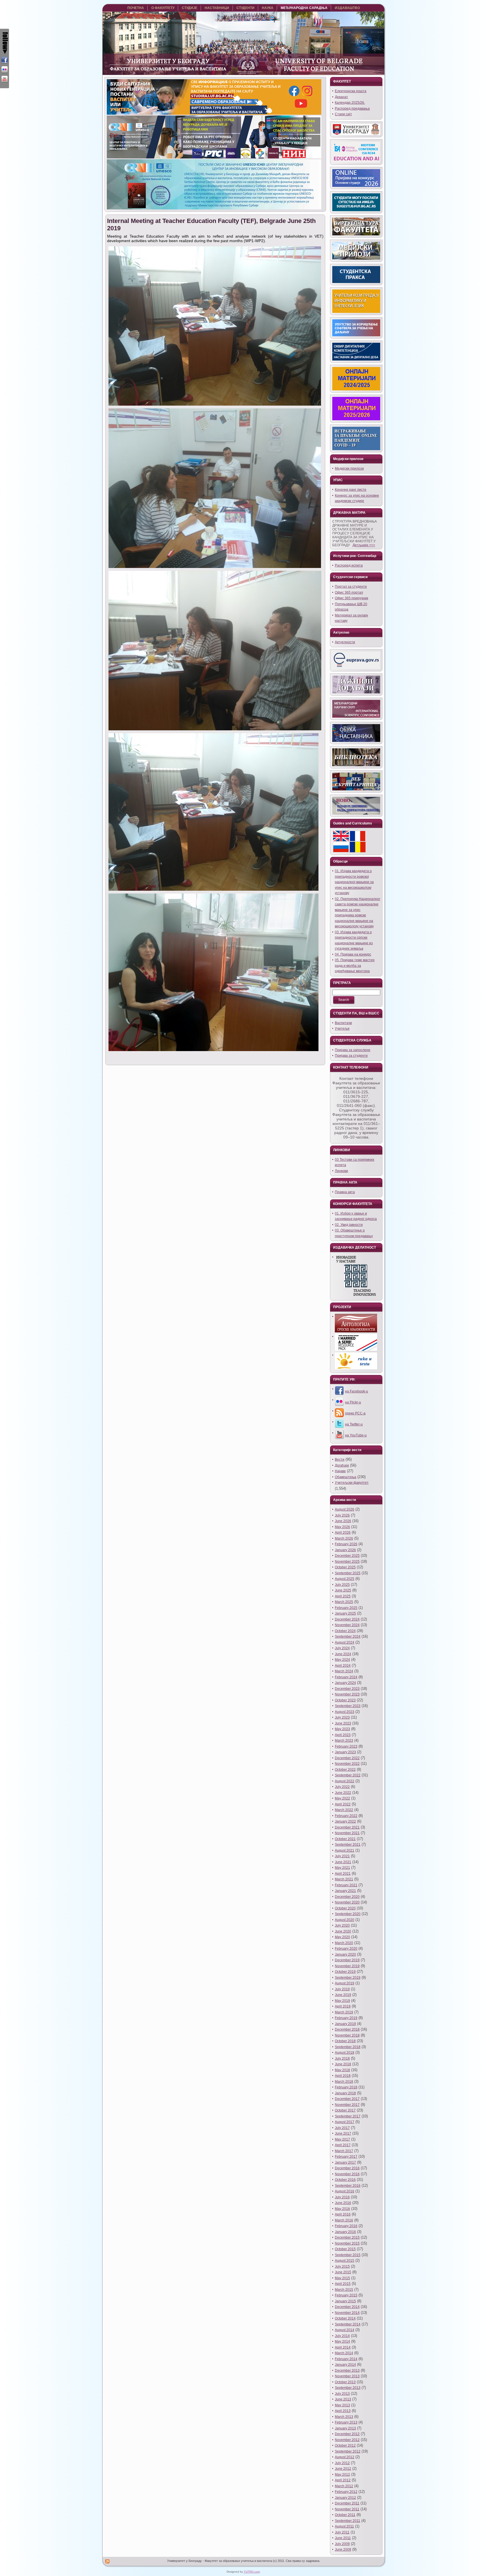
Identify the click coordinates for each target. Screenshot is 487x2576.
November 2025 (347, 1562)
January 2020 (345, 1954)
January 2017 (345, 2162)
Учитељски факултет (352, 1483)
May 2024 (342, 1660)
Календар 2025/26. (350, 103)
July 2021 (342, 1856)
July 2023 (342, 1717)
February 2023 (346, 1746)
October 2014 (345, 2318)
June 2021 (343, 1862)
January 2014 (345, 2365)
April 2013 (343, 2411)
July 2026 (342, 1515)
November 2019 (347, 1966)
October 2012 (345, 2445)
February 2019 (346, 2018)
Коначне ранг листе (351, 490)
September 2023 (348, 1706)
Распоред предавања (352, 109)
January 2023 (345, 1752)
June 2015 (343, 2272)
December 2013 (347, 2371)
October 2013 (345, 2382)
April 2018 (343, 2076)
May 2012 (342, 2475)
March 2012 (344, 2486)
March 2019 (344, 2012)
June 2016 (343, 2203)
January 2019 (345, 2024)
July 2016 (342, 2197)
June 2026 (343, 1521)
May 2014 (342, 2341)
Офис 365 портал (349, 592)
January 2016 (345, 2232)
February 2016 (346, 2226)
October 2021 (345, 1839)
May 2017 (342, 2139)
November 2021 (347, 1833)
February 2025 (346, 1608)
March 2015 (344, 2290)
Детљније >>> (364, 545)
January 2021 (345, 1891)
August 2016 (345, 2191)
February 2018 (346, 2087)
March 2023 (344, 1741)
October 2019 (345, 1972)
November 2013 (347, 2376)
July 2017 (342, 2128)
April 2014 (343, 2347)
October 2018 (345, 2041)
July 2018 (342, 2058)
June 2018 (343, 2064)
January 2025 (345, 1613)
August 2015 (345, 2261)
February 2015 (346, 2295)
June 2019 (343, 1995)
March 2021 (344, 1879)
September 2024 (348, 1637)
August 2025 (345, 1579)
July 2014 (342, 2336)
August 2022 (345, 1781)
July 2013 (342, 2394)
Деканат (341, 97)
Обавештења (346, 1477)
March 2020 (344, 1943)
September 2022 (348, 1775)
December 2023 (347, 1689)
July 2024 (342, 1648)
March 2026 (344, 1538)
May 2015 (342, 2278)
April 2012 (343, 2480)
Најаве (340, 1471)
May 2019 (342, 2001)
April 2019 (343, 2006)
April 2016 (343, 2214)
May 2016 (342, 2209)
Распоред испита (349, 565)
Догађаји (342, 1465)
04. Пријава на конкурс (353, 954)
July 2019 (342, 1989)
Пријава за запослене (353, 1050)
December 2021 (347, 1827)
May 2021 (342, 1868)
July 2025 (342, 1585)
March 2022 (344, 1810)
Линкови (341, 1171)
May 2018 (342, 2070)
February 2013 (346, 2422)
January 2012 (345, 2498)
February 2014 (346, 2359)
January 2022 (345, 1821)
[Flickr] (5, 70)
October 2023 (345, 1700)
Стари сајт (343, 114)
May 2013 (342, 2405)
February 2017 (346, 2157)
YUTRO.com (252, 2572)
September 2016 (348, 2186)
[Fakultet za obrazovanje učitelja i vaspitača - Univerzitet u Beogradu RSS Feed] (108, 2561)
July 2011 (342, 2532)
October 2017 (345, 2110)
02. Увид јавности (349, 1225)
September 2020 (348, 1914)
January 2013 (345, 2428)
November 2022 (347, 1764)
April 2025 (343, 1596)
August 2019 (345, 1983)
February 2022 (346, 1816)
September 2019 (348, 1978)
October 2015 (345, 2249)
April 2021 (343, 1874)
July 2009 (342, 2544)
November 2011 (347, 2509)
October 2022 (345, 1770)
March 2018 (344, 2082)
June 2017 (343, 2133)
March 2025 (344, 1602)
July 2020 (342, 1925)
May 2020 (342, 1937)
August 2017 (345, 2122)
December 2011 (347, 2503)
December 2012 (347, 2434)
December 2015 (347, 2237)
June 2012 (343, 2469)
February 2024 (346, 1677)
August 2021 (345, 1850)
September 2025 (348, 1573)
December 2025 (347, 1556)
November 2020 (347, 1902)
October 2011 (345, 2515)
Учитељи (342, 1029)
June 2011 (343, 2538)
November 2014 (347, 2313)
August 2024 (345, 1642)
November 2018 (347, 2035)
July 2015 (342, 2267)
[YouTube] (5, 79)
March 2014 (344, 2353)
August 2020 (345, 1920)
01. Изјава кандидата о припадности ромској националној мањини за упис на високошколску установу (354, 882)
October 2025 (345, 1567)
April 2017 (343, 2145)
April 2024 (343, 1666)
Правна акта (345, 1192)
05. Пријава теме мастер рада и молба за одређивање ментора (355, 966)
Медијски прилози (349, 468)
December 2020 (347, 1897)
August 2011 (344, 2526)
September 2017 (348, 2116)
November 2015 (347, 2243)
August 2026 (345, 1509)
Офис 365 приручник (351, 598)
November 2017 (347, 2105)
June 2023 (343, 1723)
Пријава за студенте (351, 1056)
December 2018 (347, 2029)
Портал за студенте (351, 587)
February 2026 (346, 1544)
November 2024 (347, 1625)
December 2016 (347, 2168)
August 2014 (345, 2330)
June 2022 (343, 1793)
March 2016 (344, 2220)
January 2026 (345, 1550)
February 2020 (346, 1949)
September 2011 (347, 2521)
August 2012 (345, 2457)
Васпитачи (343, 1023)
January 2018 (345, 2093)
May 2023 (342, 1729)
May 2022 (342, 1798)
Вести (340, 1460)
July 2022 (342, 1787)
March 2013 (344, 2417)
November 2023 (347, 1694)
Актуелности (345, 642)
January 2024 (345, 1683)
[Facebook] (5, 60)
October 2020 (345, 1908)
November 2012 (347, 2440)
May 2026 (342, 1527)
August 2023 (345, 1712)
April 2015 (343, 2284)
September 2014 (348, 2324)
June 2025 (343, 1590)
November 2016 (347, 2174)
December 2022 (347, 1758)
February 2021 (346, 1885)
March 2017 (344, 2151)
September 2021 (348, 1845)
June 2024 (343, 1654)
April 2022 (343, 1804)
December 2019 (347, 1960)
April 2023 (343, 1735)
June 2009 (343, 2550)
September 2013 (348, 2388)
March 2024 (344, 1671)
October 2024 (345, 1631)
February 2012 (346, 2492)
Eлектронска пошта (351, 91)
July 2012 (342, 2463)
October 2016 (345, 2180)
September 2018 (348, 2047)
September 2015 (348, 2255)
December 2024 (347, 1619)
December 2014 (347, 2307)
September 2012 (348, 2451)
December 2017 (347, 2099)
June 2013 (343, 2399)
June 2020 (343, 1931)
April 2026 (343, 1533)
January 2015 (345, 2301)
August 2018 (345, 2053)
